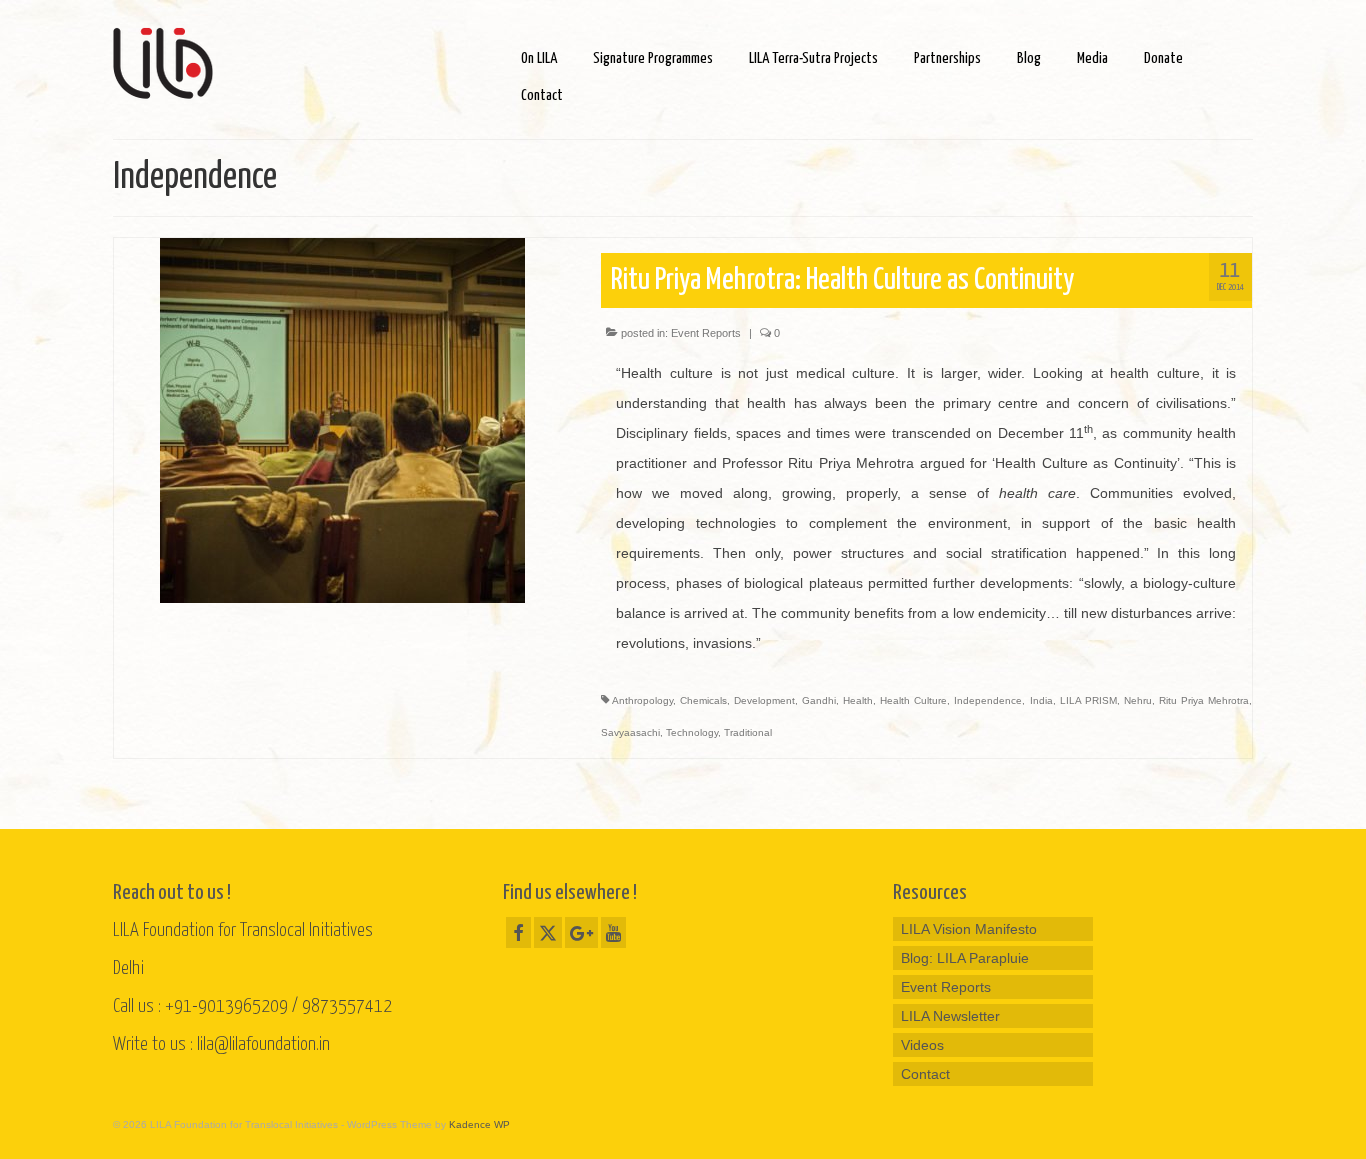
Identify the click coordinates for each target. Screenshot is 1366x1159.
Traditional (748, 732)
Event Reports (706, 333)
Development (764, 700)
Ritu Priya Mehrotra (1204, 700)
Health (858, 700)
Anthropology (642, 700)
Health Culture (913, 700)
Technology (692, 732)
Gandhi (819, 700)
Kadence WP (479, 1124)
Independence (988, 700)
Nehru (1138, 700)
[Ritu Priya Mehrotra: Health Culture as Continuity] (342, 419)
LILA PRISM (1088, 700)
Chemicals (703, 700)
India (1041, 700)
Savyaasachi (630, 732)
